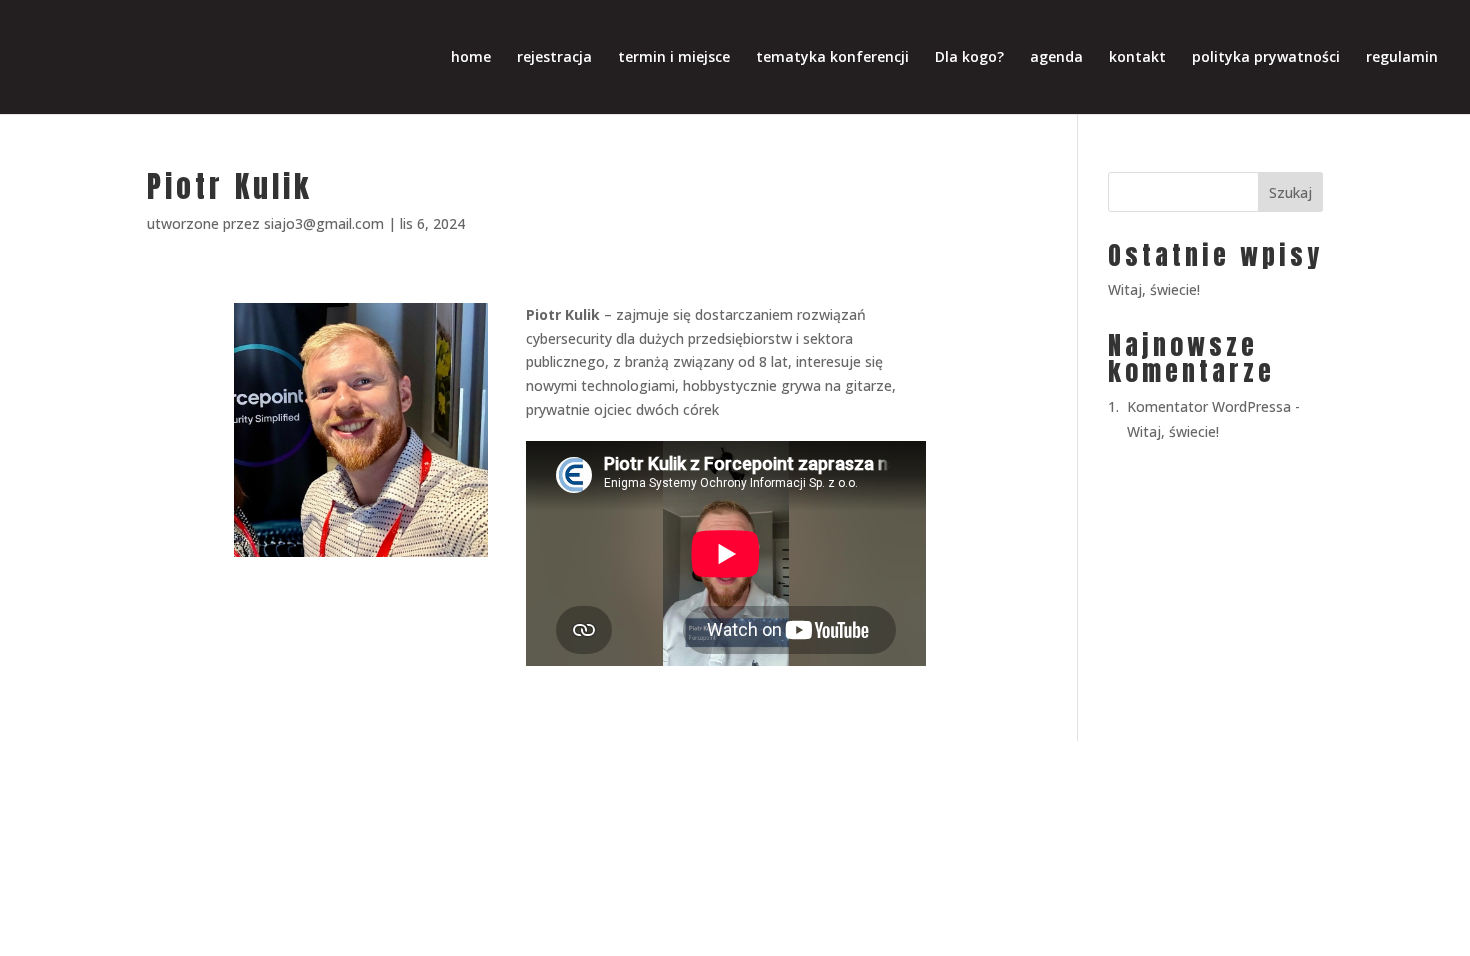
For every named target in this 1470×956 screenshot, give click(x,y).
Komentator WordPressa (1209, 406)
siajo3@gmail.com (324, 223)
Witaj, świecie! (1154, 289)
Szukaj (1290, 192)
